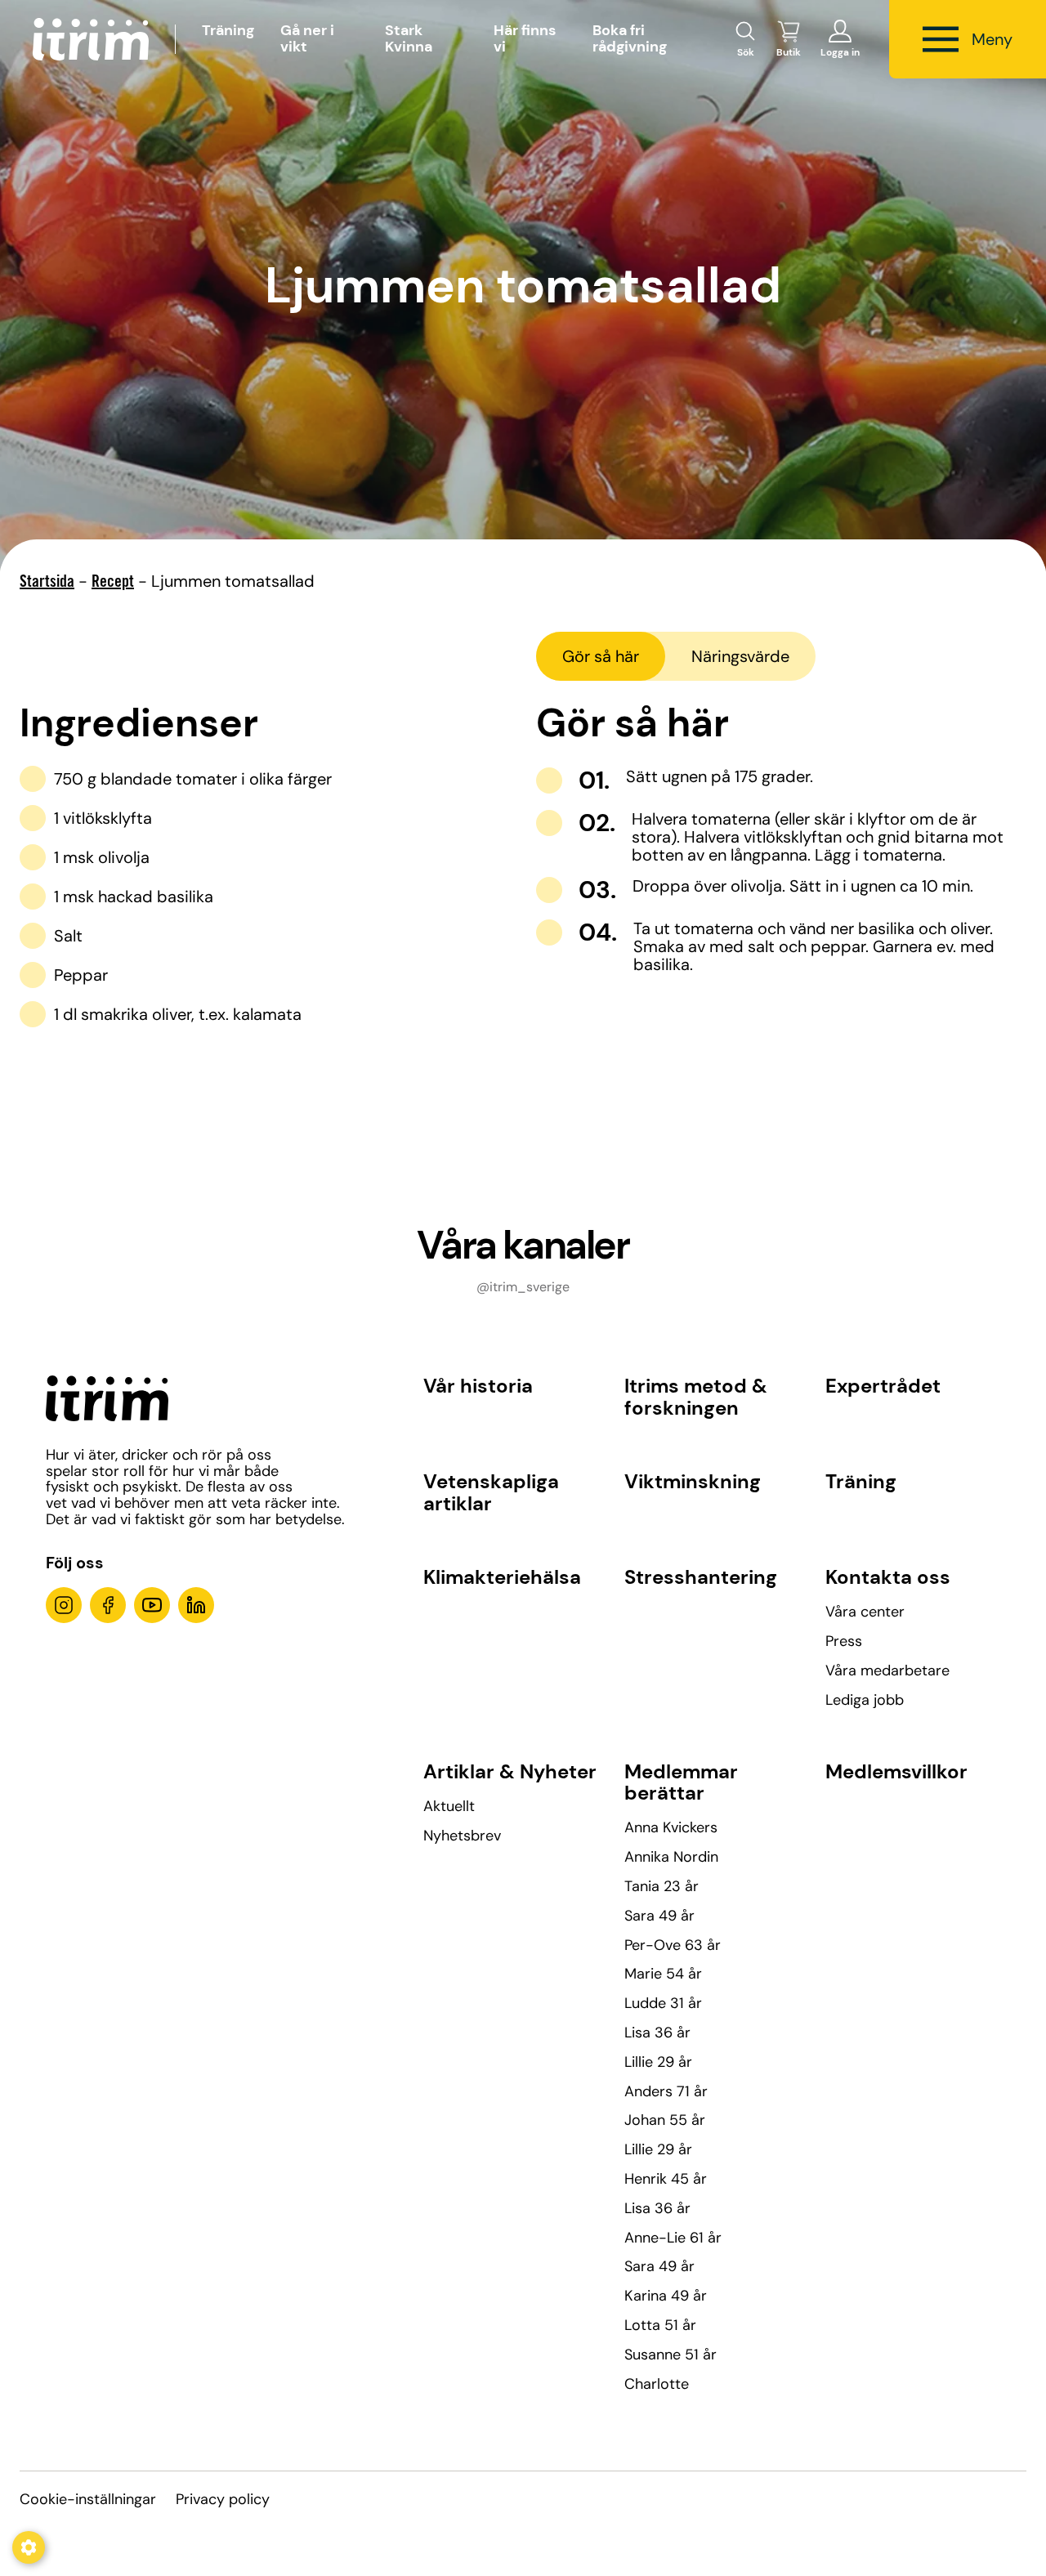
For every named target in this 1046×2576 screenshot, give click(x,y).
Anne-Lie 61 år (673, 2238)
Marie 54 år (663, 1974)
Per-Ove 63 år (673, 1945)
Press (844, 1641)
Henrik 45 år (666, 2179)
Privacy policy (223, 2499)
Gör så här (601, 656)
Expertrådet (883, 1386)
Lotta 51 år (660, 2325)
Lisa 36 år (657, 2033)
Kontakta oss (888, 1577)
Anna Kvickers (671, 1827)
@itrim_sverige (523, 1287)
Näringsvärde (740, 656)
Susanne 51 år (671, 2355)
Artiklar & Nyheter (510, 1771)
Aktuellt (449, 1806)
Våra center (865, 1612)
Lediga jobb (865, 1700)
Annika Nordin (671, 1857)
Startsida (47, 584)
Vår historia (478, 1386)
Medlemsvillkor (896, 1771)
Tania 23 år (662, 1886)
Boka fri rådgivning (630, 38)
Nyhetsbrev (462, 1836)
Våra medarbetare (887, 1670)
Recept (113, 584)
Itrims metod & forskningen (696, 1396)
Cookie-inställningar (88, 2499)
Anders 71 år (666, 2091)
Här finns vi (525, 38)
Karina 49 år (666, 2296)
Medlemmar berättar (681, 1782)
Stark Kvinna (409, 38)
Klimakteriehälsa (502, 1577)
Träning (228, 30)
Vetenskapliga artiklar (491, 1492)
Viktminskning (693, 1481)
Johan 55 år (665, 2120)
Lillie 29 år (658, 2062)
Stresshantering (701, 1577)
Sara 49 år (659, 1916)
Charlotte (657, 2384)
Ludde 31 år (663, 2003)
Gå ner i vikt (307, 38)
